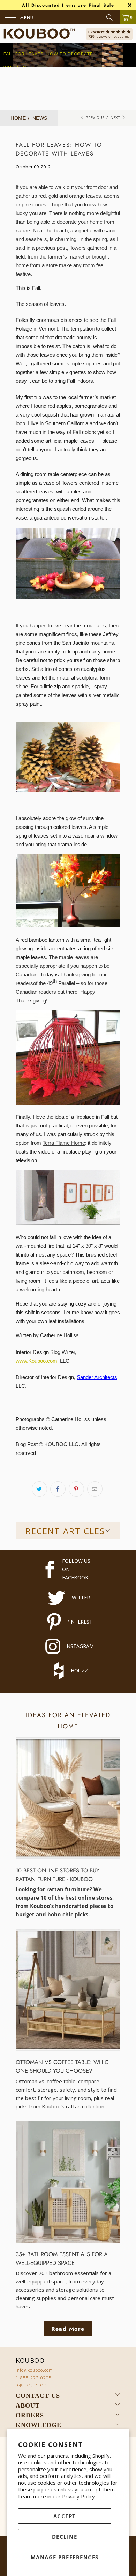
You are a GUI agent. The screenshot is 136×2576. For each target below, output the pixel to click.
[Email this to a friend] (95, 1489)
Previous (95, 117)
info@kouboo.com (34, 2370)
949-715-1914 (31, 2385)
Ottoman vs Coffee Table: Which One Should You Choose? (64, 2066)
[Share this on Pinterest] (76, 1489)
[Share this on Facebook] (58, 1489)
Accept (65, 2516)
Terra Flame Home (64, 1143)
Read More (68, 2329)
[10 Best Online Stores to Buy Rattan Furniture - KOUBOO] (68, 1798)
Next (116, 117)
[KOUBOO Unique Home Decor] (39, 34)
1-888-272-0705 (34, 2378)
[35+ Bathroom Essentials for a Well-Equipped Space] (68, 2182)
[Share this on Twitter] (39, 1489)
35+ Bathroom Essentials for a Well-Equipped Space (62, 2258)
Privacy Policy (78, 2496)
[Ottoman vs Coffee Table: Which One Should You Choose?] (68, 1990)
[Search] (112, 17)
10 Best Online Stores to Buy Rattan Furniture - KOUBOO (58, 1875)
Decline (65, 2537)
